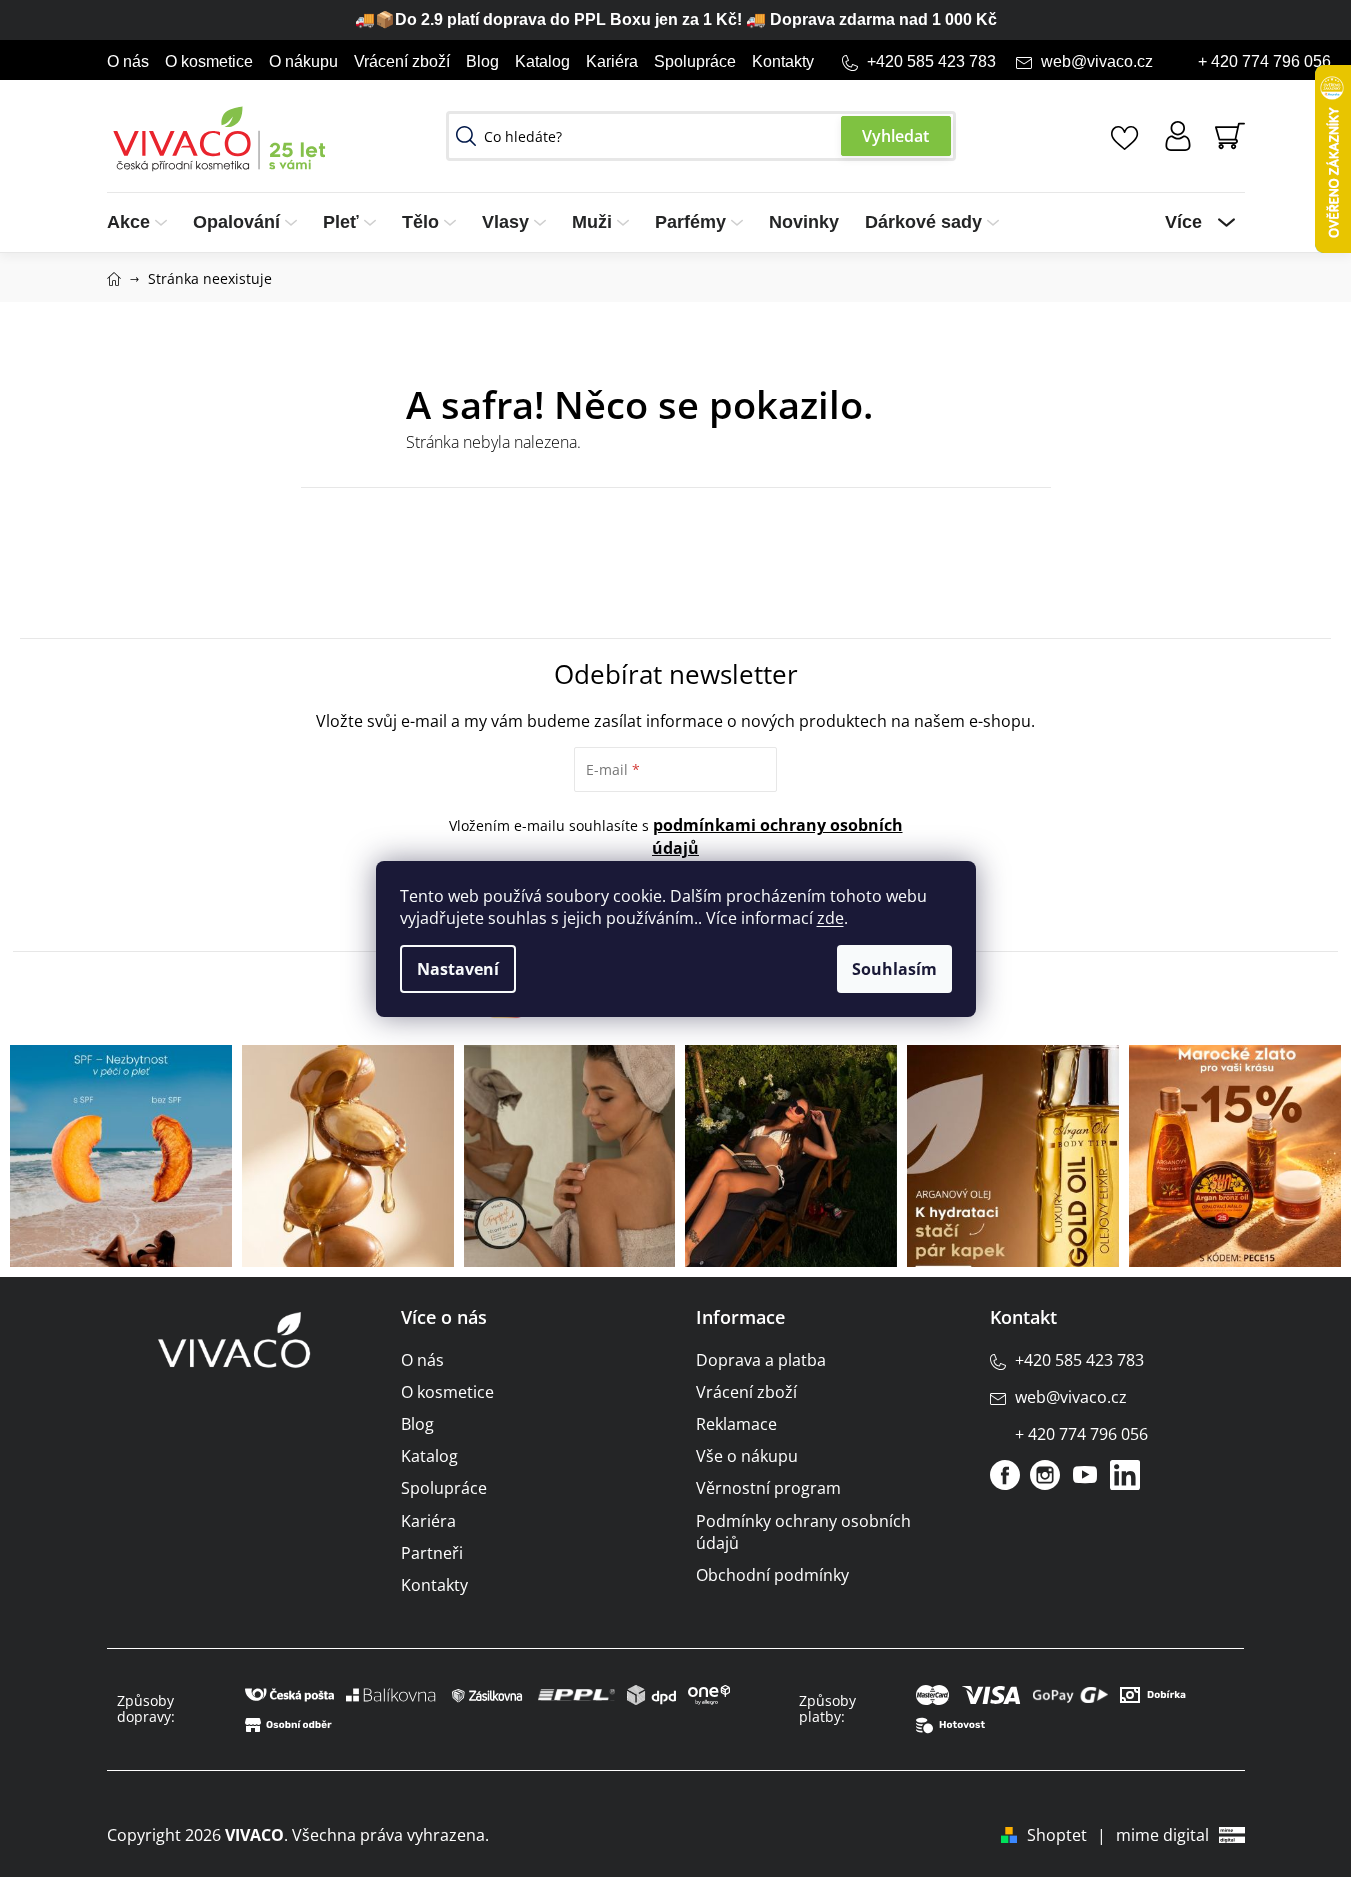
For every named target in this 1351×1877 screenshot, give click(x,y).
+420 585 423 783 (931, 61)
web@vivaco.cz (1097, 61)
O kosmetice (209, 61)
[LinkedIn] (1125, 1475)
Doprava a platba (761, 1360)
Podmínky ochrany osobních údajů (803, 1532)
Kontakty (783, 61)
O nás (128, 61)
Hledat (896, 136)
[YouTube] (1085, 1475)
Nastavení (458, 969)
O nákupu (303, 61)
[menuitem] (143, 222)
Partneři (432, 1553)
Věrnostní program (768, 1488)
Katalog (542, 61)
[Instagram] (1045, 1475)
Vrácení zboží (402, 61)
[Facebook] (1005, 1475)
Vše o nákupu (747, 1456)
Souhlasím (894, 969)
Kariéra (612, 61)
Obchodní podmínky (772, 1575)
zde (830, 918)
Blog (482, 61)
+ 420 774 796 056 (1264, 61)
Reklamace (736, 1424)
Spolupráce (695, 61)
